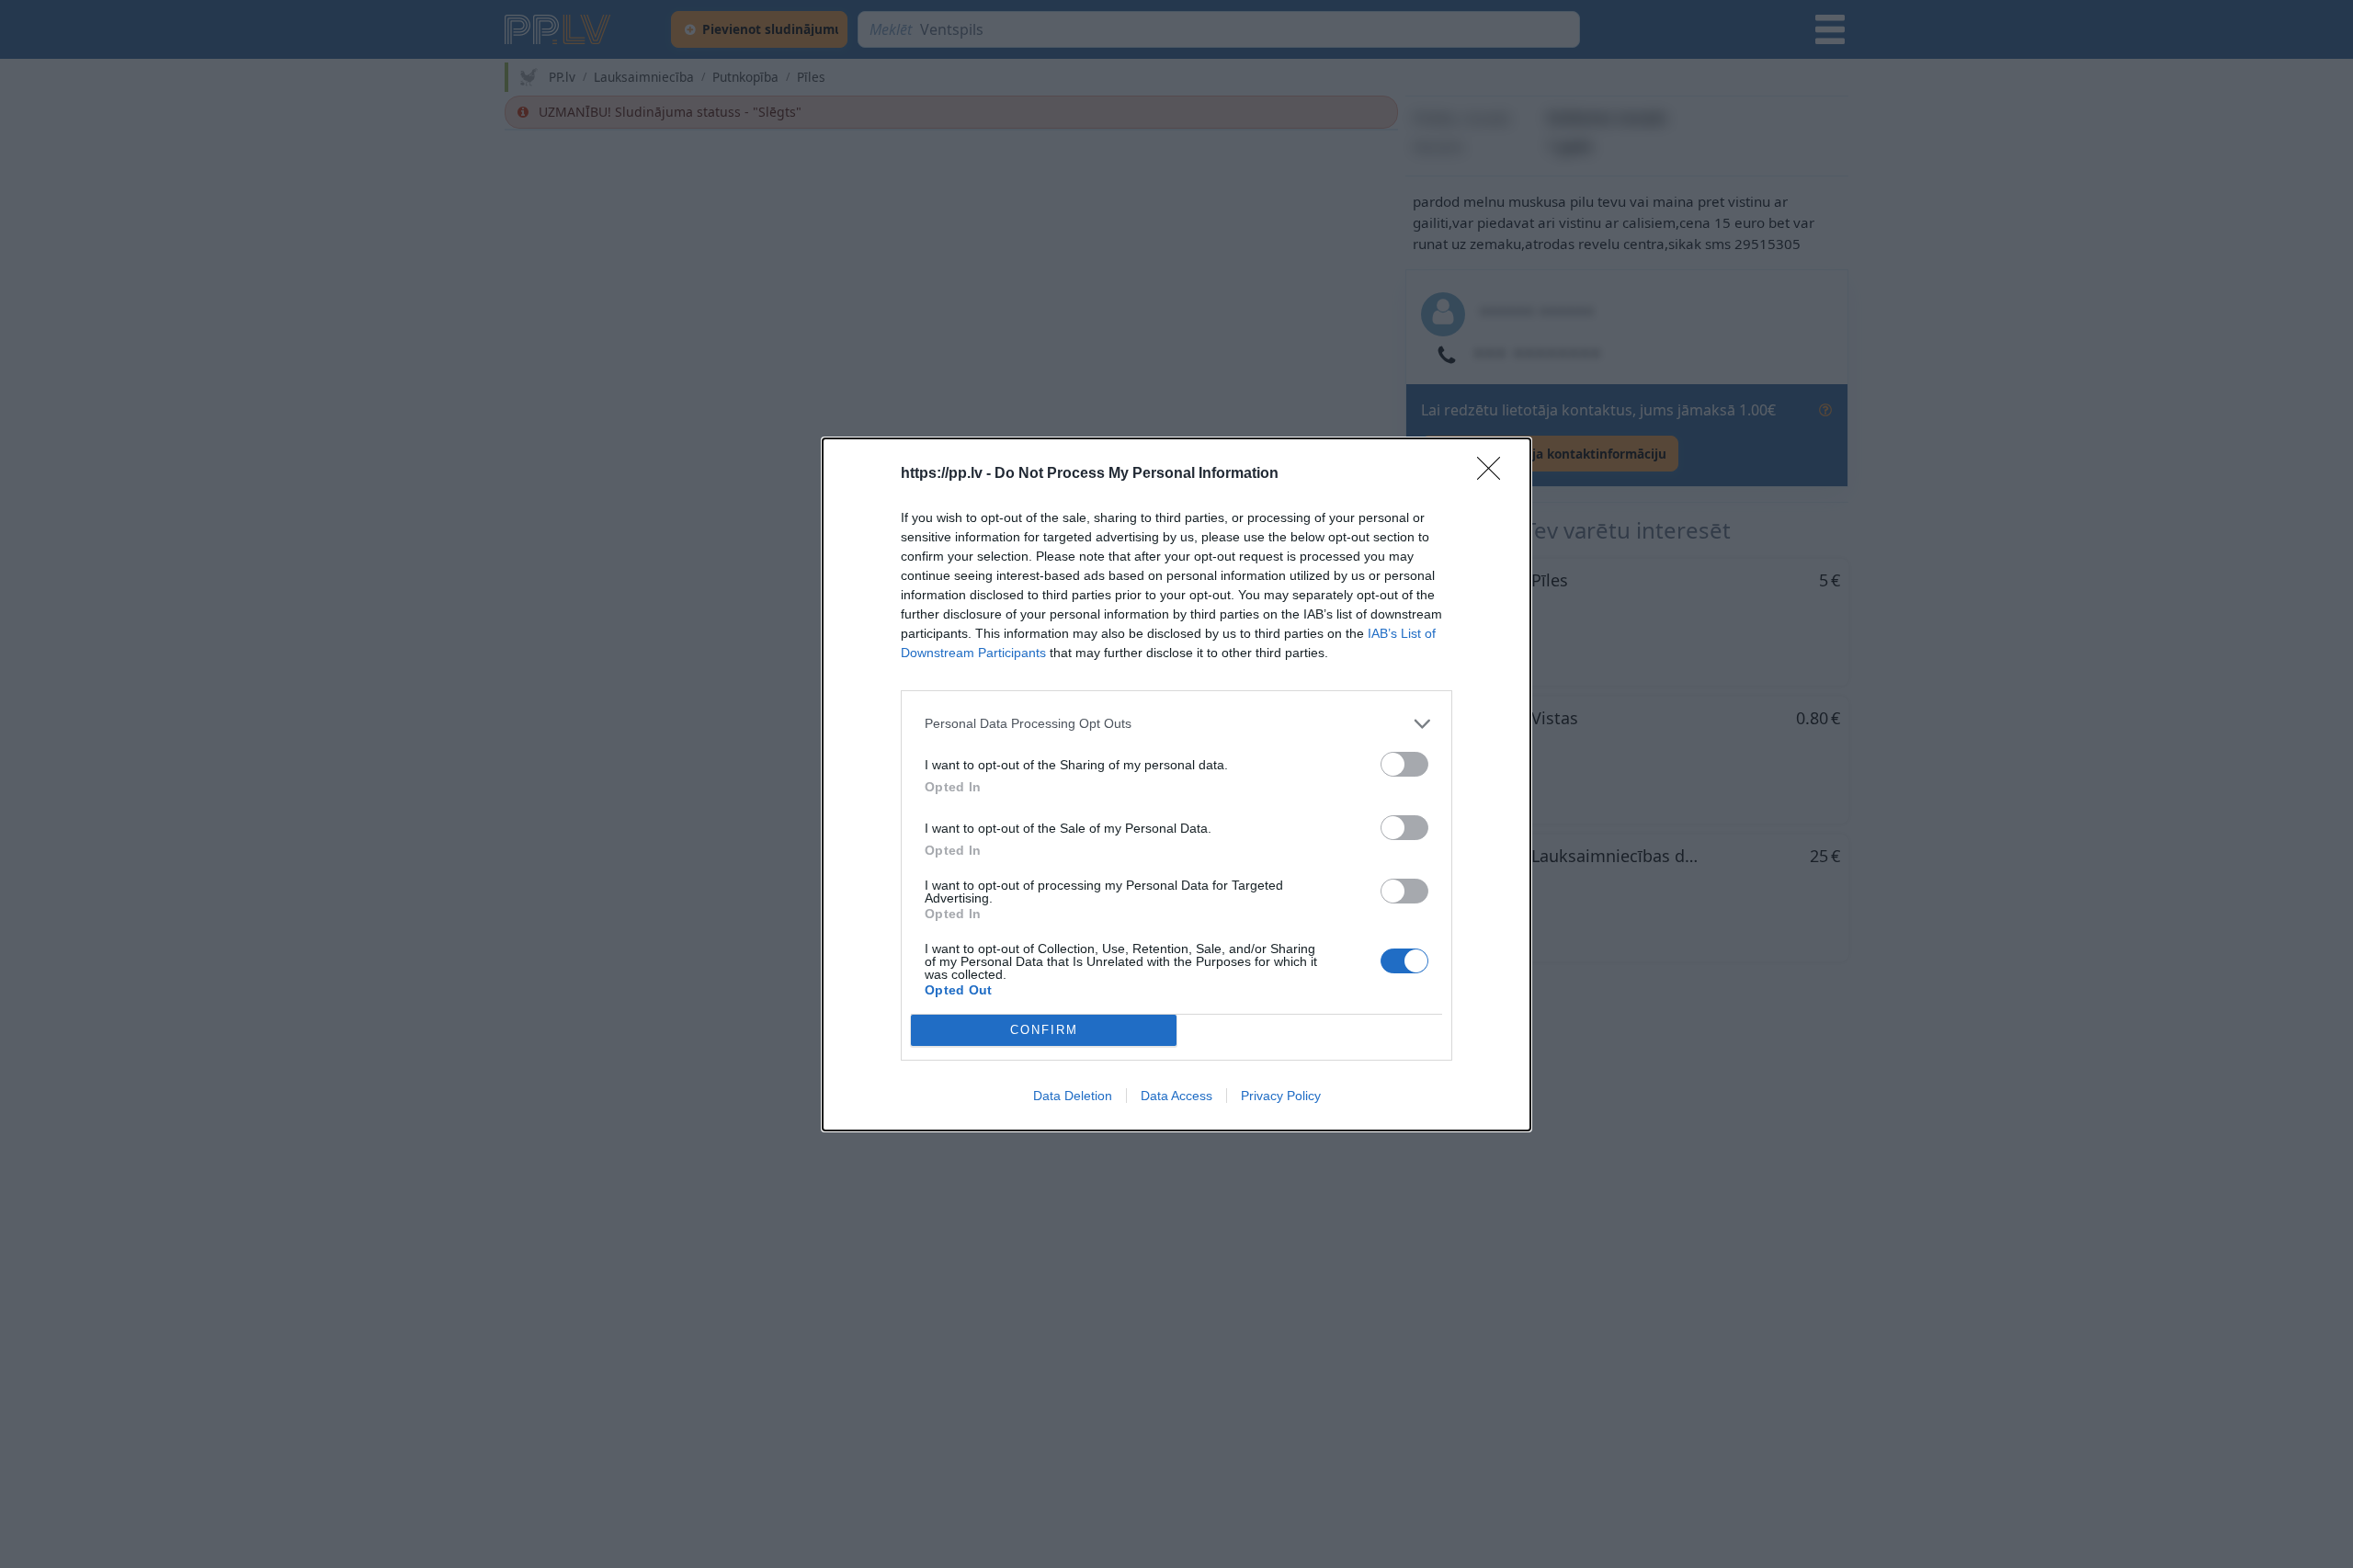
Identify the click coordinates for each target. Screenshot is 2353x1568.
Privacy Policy (1281, 1096)
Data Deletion (1073, 1096)
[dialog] (1176, 784)
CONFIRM (1044, 1030)
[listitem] (1176, 724)
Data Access (1176, 1096)
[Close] (1495, 474)
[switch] (1404, 764)
